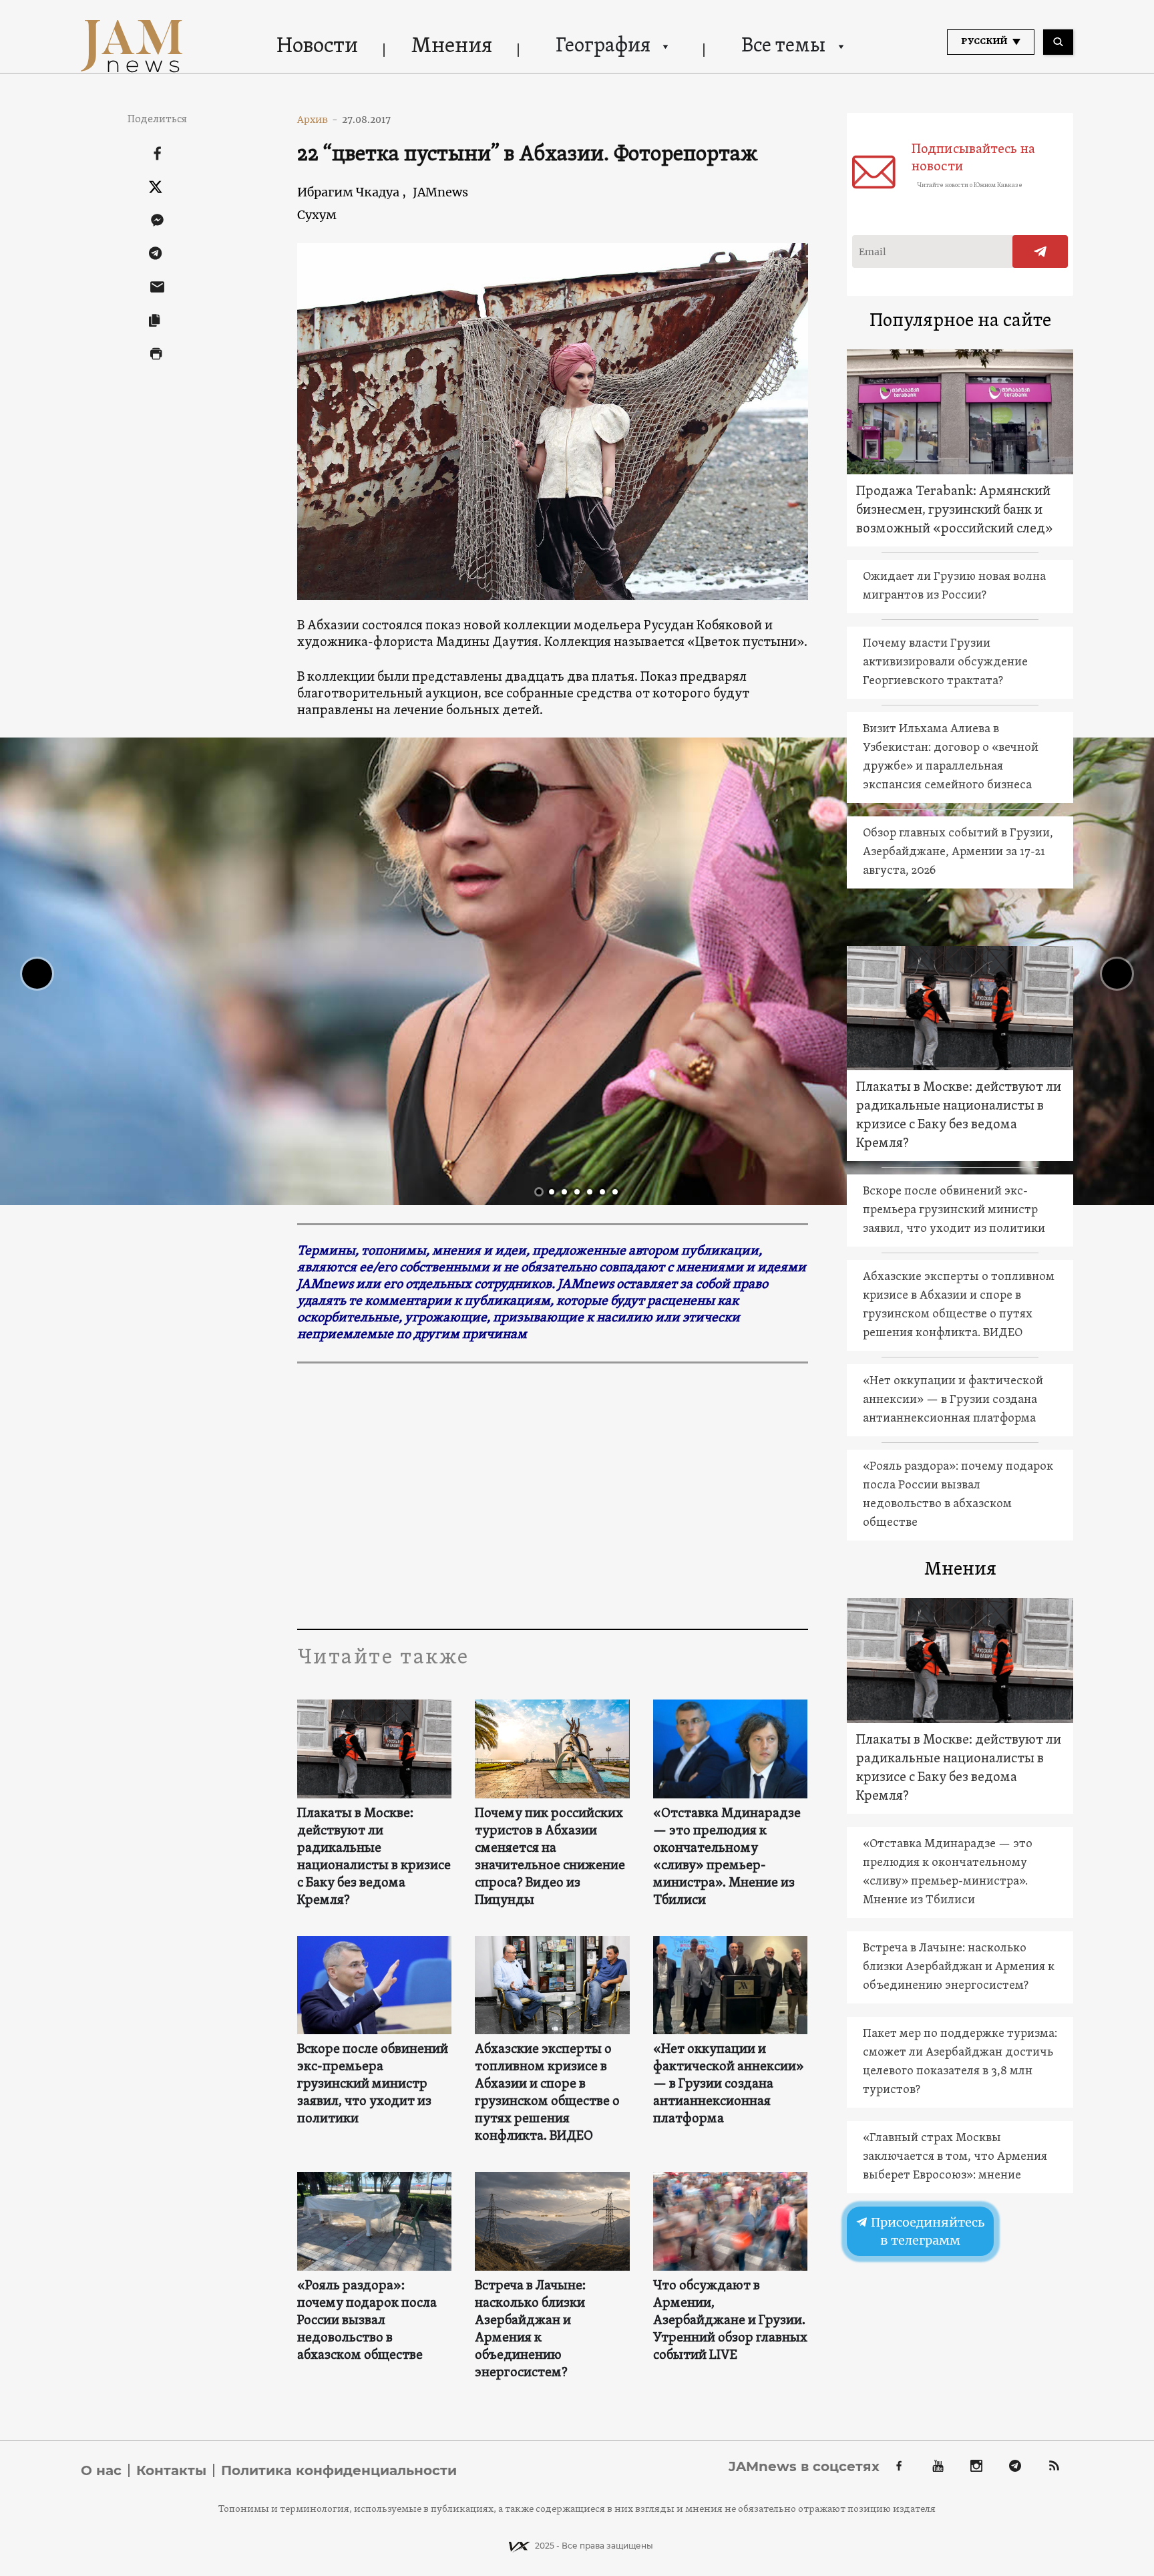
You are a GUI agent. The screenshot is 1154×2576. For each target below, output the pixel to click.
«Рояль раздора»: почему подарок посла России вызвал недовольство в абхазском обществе (367, 2321)
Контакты (171, 2470)
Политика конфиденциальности (339, 2470)
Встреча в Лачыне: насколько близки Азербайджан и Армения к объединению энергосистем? (530, 2329)
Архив (318, 120)
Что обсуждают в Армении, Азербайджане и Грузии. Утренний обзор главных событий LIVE (730, 2321)
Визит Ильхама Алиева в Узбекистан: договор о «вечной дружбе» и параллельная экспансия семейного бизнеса (951, 757)
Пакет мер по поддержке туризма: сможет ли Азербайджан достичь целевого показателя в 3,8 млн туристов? (960, 2062)
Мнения (452, 47)
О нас (101, 2470)
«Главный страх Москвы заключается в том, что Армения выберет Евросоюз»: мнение (955, 2157)
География (603, 46)
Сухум (317, 215)
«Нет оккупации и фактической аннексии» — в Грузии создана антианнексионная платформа (729, 2084)
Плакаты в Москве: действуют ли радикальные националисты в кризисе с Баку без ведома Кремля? (374, 1857)
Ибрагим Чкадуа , (352, 192)
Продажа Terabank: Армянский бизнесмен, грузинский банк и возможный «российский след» (955, 510)
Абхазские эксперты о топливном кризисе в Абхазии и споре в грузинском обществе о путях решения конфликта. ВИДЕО (547, 2093)
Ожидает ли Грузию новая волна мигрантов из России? (954, 586)
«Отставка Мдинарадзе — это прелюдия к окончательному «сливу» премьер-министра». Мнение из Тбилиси (727, 1857)
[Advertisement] (553, 1495)
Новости (317, 47)
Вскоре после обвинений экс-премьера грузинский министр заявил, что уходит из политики (373, 2084)
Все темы (783, 46)
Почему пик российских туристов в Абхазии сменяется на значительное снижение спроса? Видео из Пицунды (550, 1857)
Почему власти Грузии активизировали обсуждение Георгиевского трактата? (945, 662)
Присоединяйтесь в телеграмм (926, 2231)
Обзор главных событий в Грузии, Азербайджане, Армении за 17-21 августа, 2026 (958, 852)
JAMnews (440, 192)
